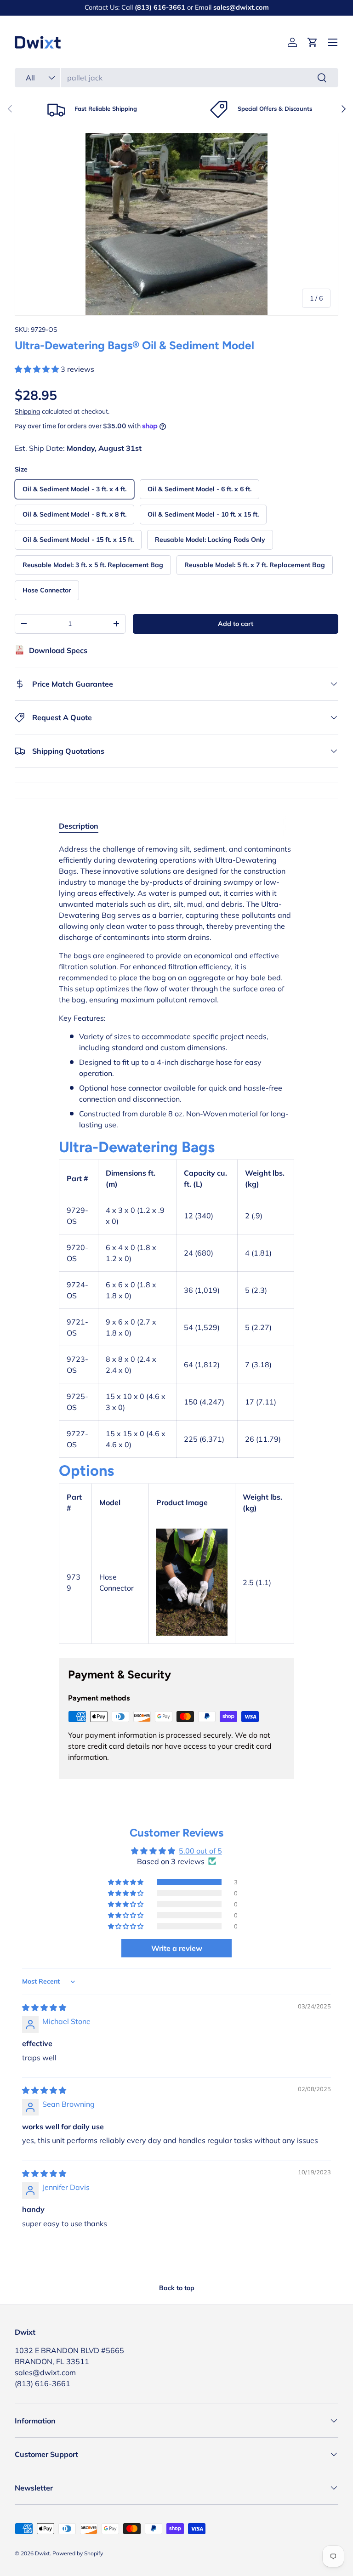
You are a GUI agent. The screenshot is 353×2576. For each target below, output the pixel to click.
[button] (313, 42)
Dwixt (42, 2553)
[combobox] (176, 78)
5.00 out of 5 (200, 1851)
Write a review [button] (177, 1948)
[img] (44, 2007)
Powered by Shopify (78, 2553)
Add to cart (236, 624)
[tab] (79, 826)
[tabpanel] (176, 1244)
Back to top (177, 2288)
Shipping (27, 411)
